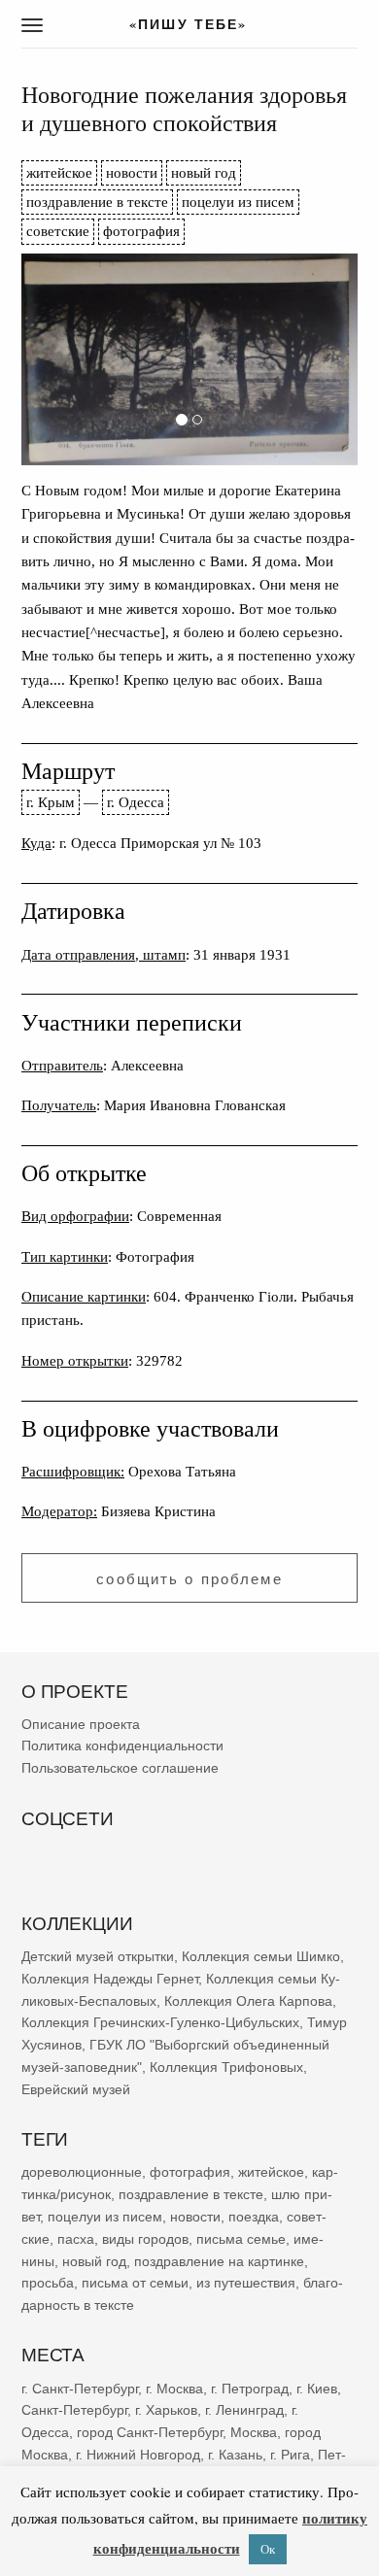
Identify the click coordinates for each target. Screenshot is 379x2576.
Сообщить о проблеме (189, 1579)
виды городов (145, 2239)
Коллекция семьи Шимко (261, 1956)
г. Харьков (166, 2411)
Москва (254, 2433)
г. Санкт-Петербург (80, 2389)
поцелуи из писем (238, 202)
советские (58, 231)
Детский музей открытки (98, 1956)
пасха (76, 2239)
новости (132, 172)
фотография (141, 231)
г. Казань (235, 2455)
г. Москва (174, 2389)
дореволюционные (82, 2173)
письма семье (241, 2239)
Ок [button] (268, 2549)
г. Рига (290, 2455)
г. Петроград (250, 2389)
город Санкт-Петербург (150, 2433)
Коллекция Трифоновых (226, 2067)
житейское (59, 172)
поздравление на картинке (219, 2261)
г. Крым (51, 802)
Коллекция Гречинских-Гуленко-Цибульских (160, 2023)
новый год (204, 172)
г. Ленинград (244, 2411)
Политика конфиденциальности (122, 1746)
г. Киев (317, 2389)
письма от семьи (135, 2284)
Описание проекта (81, 1724)
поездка (254, 2217)
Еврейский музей (76, 2089)
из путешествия (246, 2284)
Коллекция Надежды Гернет (110, 1979)
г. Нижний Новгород (138, 2455)
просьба (48, 2284)
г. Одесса (136, 802)
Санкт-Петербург (74, 2411)
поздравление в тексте (97, 202)
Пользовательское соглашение (120, 1769)
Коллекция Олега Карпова (248, 2001)
